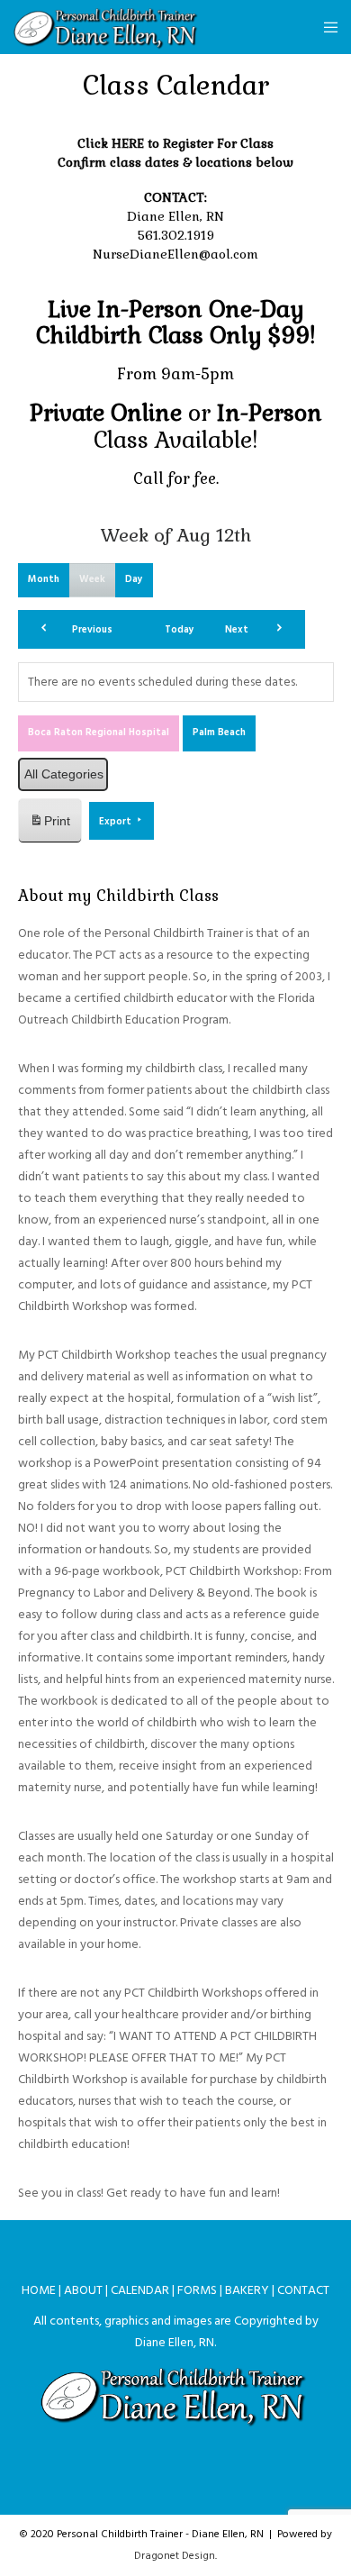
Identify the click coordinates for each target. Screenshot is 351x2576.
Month (44, 579)
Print (49, 826)
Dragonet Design (175, 2556)
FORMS (197, 2290)
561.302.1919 (176, 235)
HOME (39, 2290)
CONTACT (303, 2290)
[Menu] (325, 27)
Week (92, 579)
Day (134, 579)
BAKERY (247, 2290)
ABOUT (83, 2290)
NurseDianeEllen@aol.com (175, 254)
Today (180, 630)
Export (117, 822)
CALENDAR (140, 2290)
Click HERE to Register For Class (175, 143)
